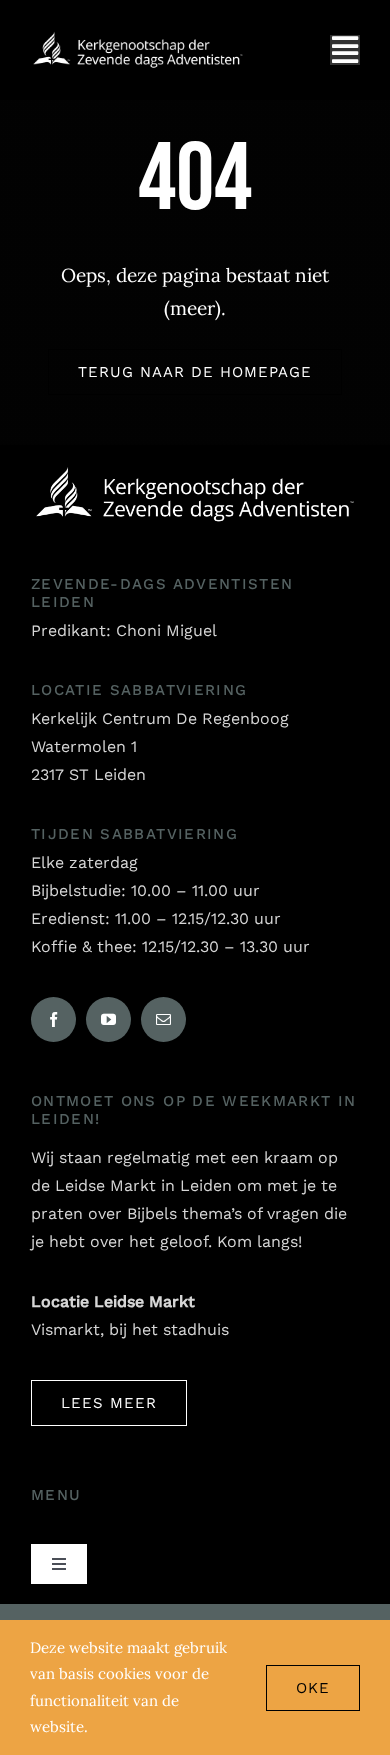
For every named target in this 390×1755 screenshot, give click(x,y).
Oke (313, 1688)
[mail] (163, 1019)
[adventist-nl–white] (138, 39)
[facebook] (53, 1019)
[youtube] (108, 1019)
